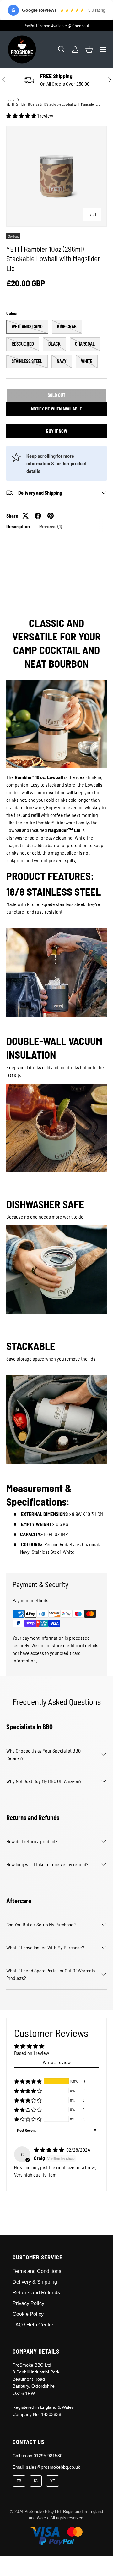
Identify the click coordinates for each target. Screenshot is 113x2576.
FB (19, 2481)
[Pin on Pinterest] (51, 516)
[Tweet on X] (25, 516)
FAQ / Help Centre (33, 2325)
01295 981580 (48, 2456)
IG (36, 2481)
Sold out (56, 395)
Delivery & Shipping (35, 2282)
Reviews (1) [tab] (51, 526)
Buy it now (57, 431)
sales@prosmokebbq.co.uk (53, 2467)
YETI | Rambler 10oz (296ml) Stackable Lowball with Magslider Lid (53, 104)
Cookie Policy (28, 2314)
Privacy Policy (28, 2303)
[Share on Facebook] (38, 516)
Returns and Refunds (36, 2293)
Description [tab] (18, 526)
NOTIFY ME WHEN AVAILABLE (56, 409)
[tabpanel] (56, 1051)
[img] (49, 2150)
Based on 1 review (32, 2053)
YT (53, 2481)
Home (11, 100)
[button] (89, 49)
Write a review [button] (57, 2062)
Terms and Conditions (37, 2271)
